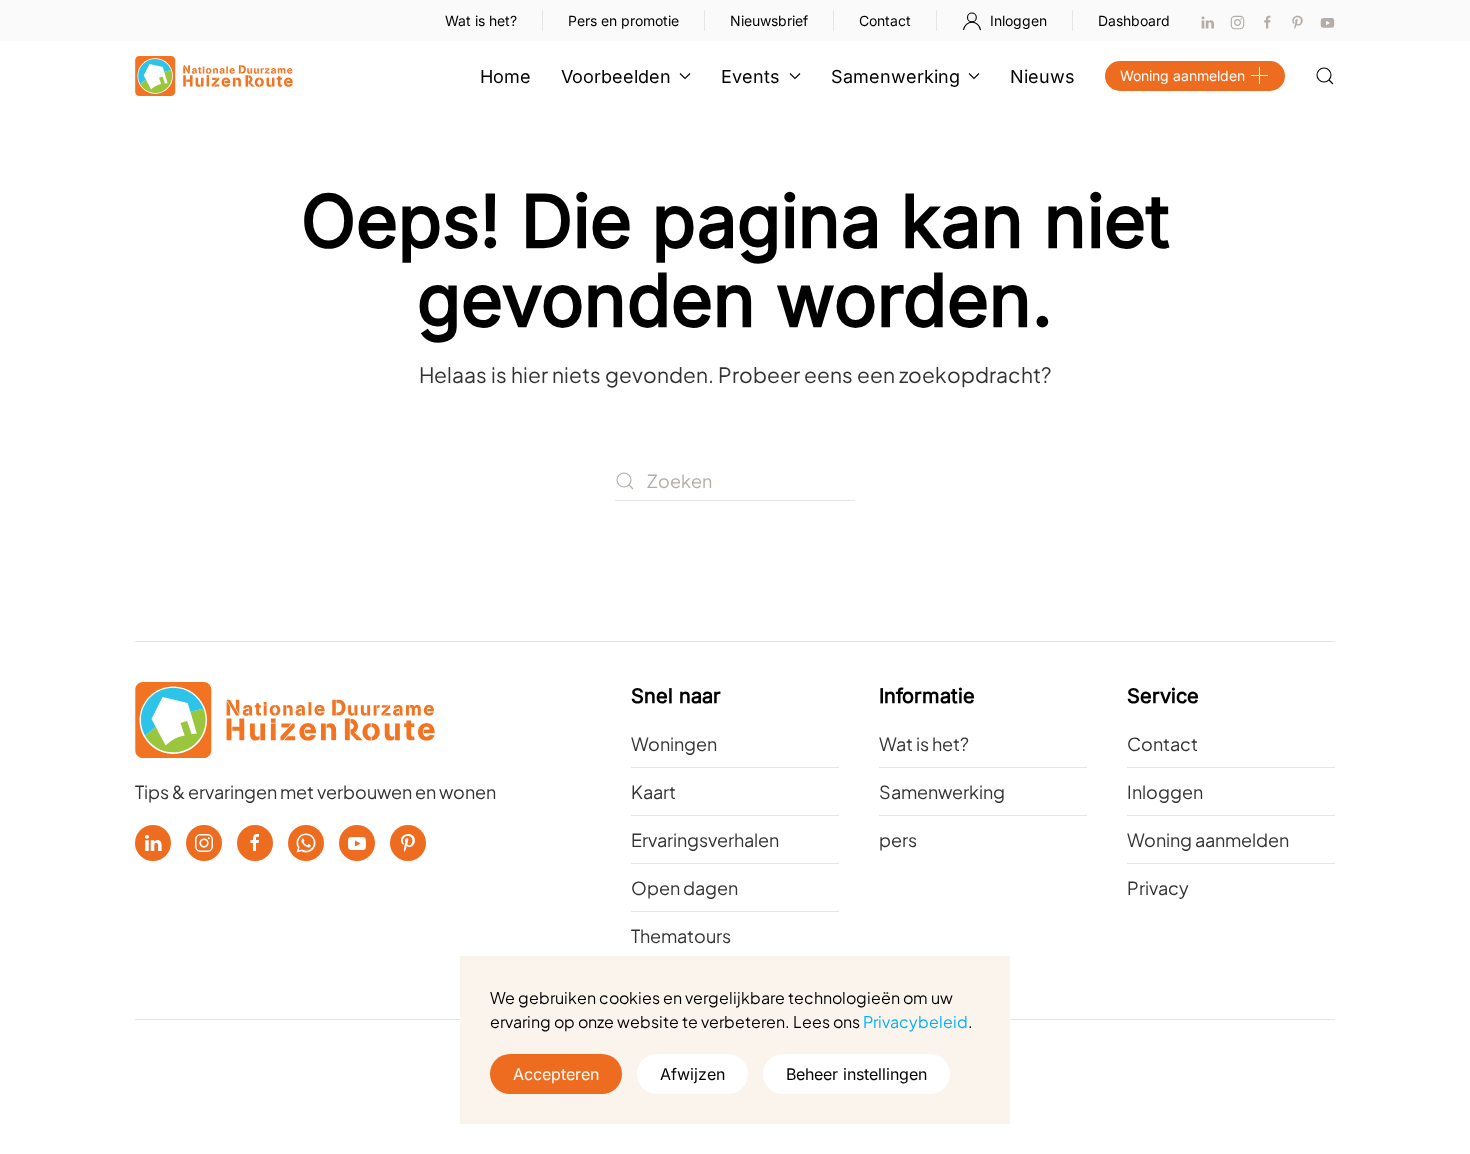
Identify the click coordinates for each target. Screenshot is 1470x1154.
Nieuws (1042, 76)
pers (898, 839)
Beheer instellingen (856, 1074)
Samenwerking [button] (895, 76)
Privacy (1158, 887)
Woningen (674, 743)
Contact (885, 20)
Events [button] (750, 76)
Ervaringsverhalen (705, 839)
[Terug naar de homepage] (214, 76)
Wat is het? (481, 20)
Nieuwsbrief (769, 20)
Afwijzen (692, 1074)
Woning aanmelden (1182, 75)
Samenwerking (942, 791)
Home (505, 76)
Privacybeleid (915, 1021)
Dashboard (1134, 20)
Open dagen (684, 887)
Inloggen (1018, 20)
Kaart (653, 791)
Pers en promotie (623, 20)
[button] (1325, 76)
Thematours (681, 935)
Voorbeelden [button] (616, 76)
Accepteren (556, 1074)
